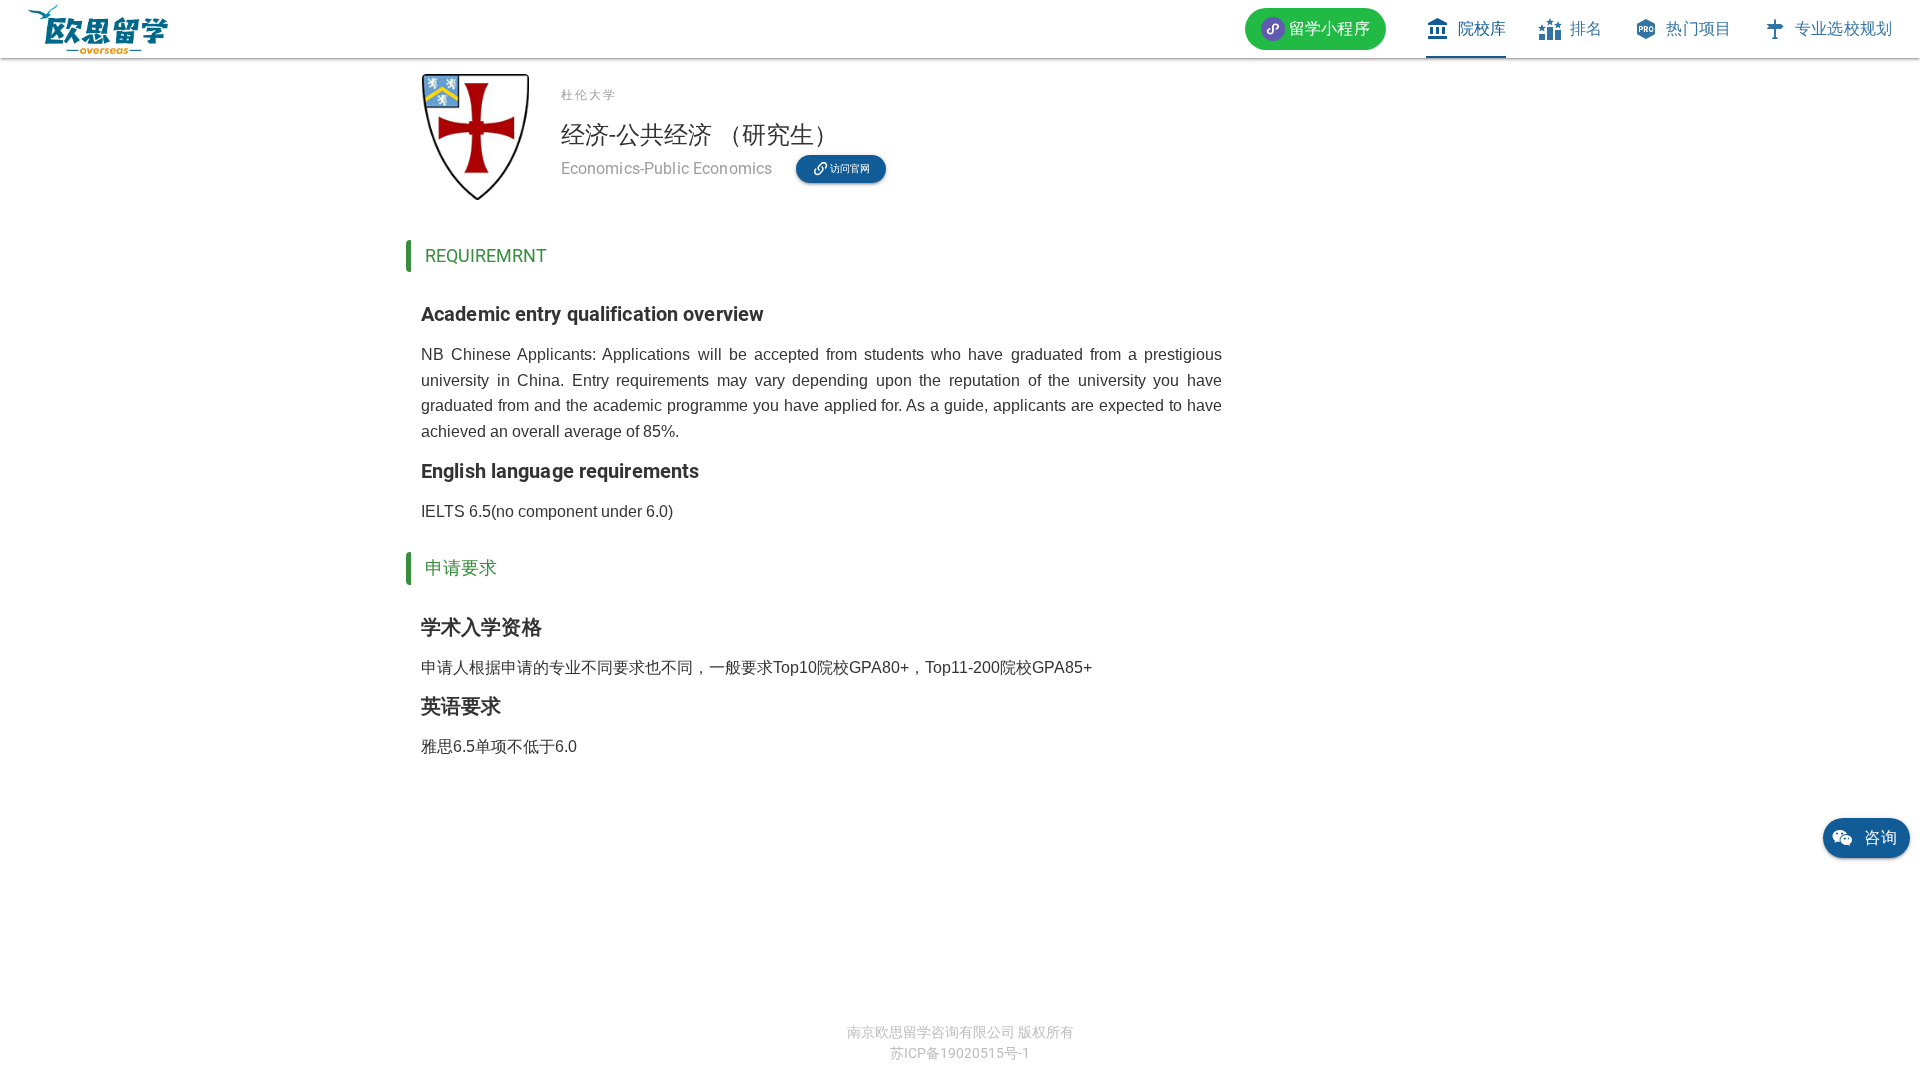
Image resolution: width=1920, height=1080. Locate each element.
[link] (98, 29)
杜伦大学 (589, 95)
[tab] (1466, 29)
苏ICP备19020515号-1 (960, 1053)
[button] (1315, 28)
